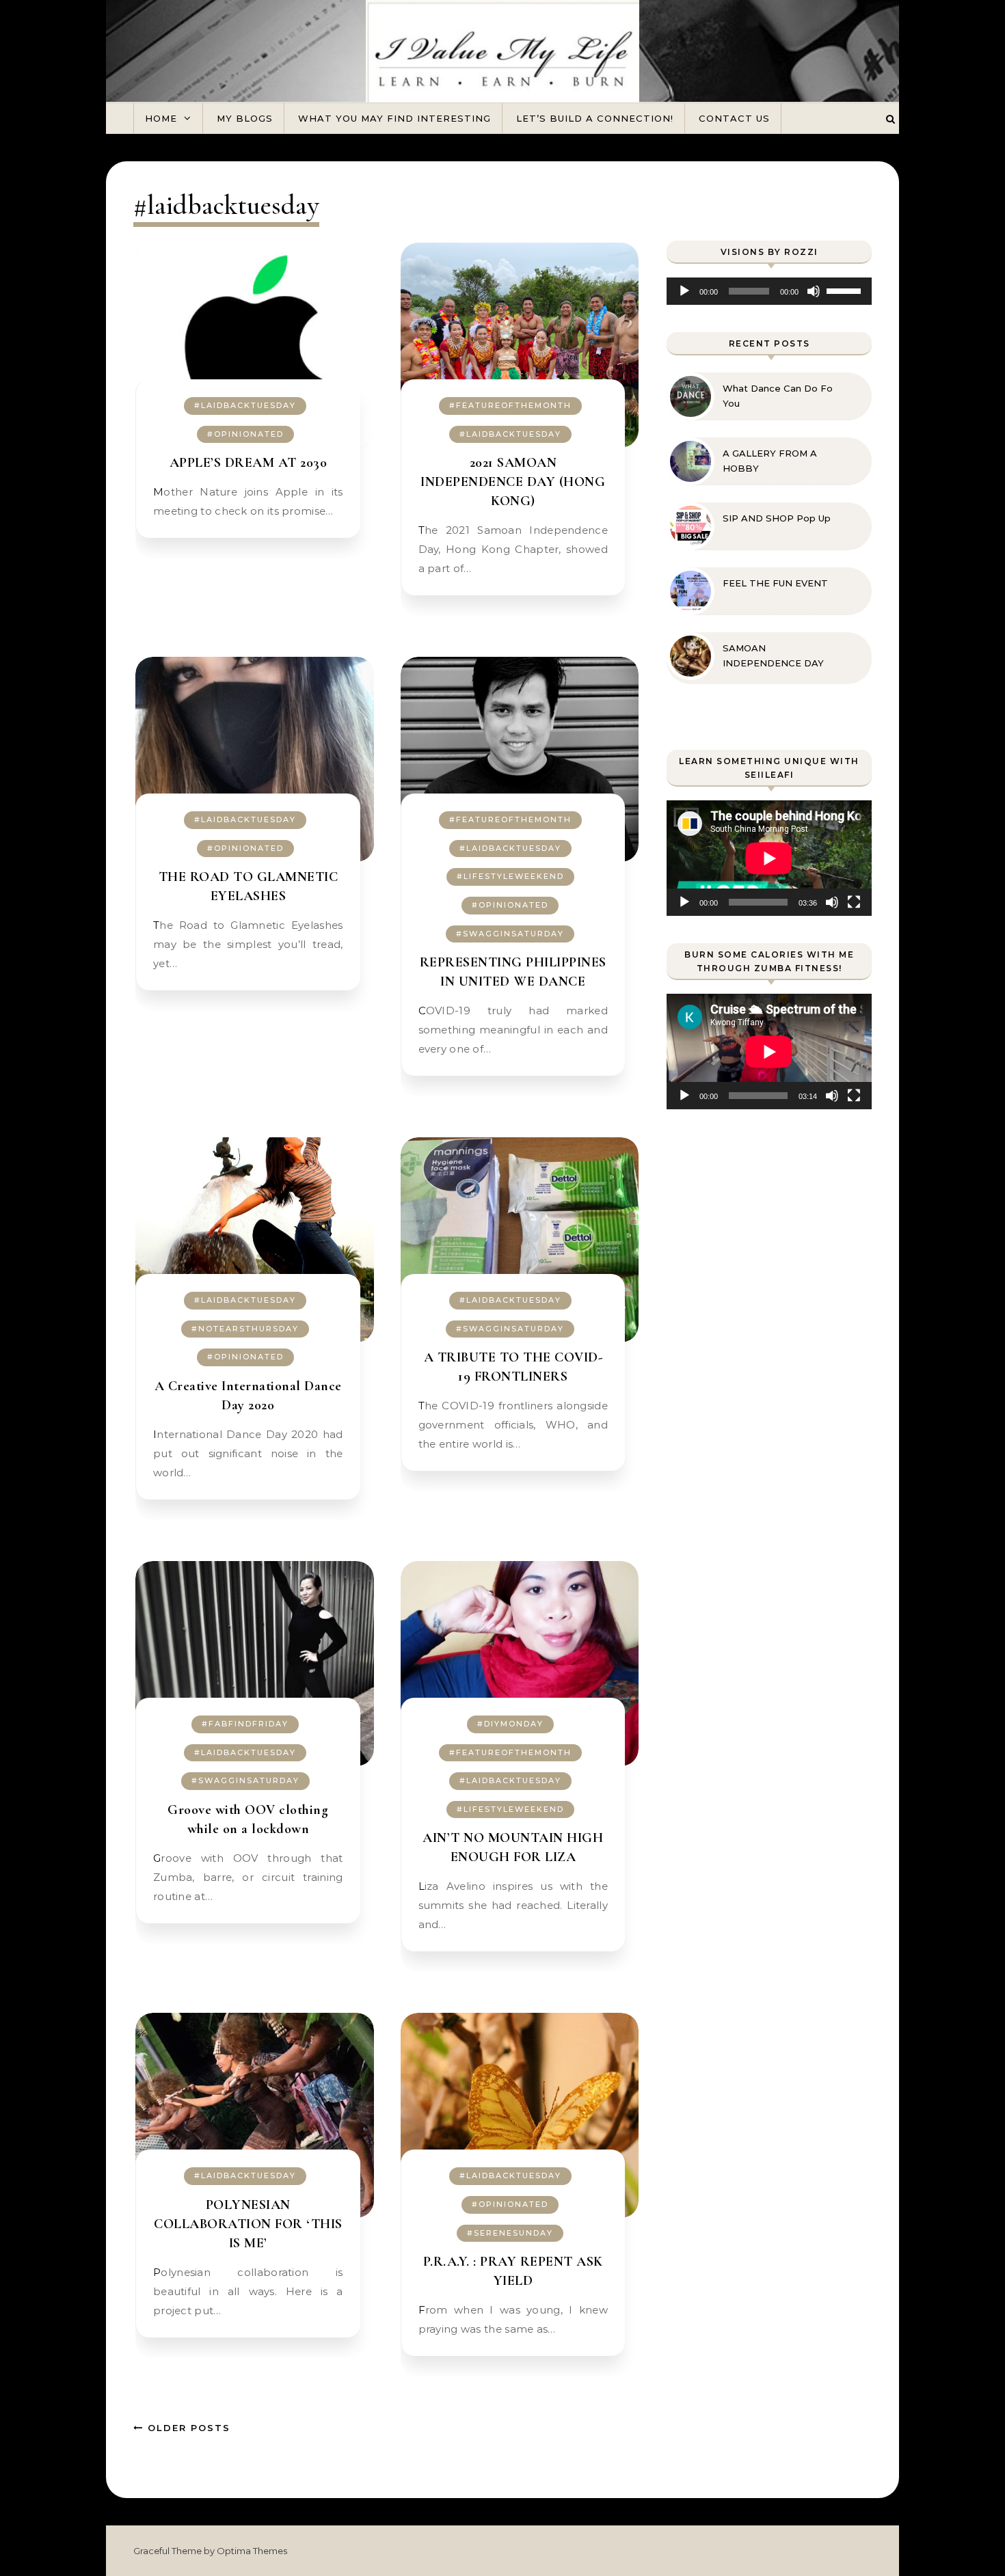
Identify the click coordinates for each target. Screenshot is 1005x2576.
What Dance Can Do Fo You (778, 396)
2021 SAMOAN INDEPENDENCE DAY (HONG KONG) (513, 482)
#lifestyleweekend (510, 876)
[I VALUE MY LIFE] (502, 67)
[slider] (846, 290)
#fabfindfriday (245, 1724)
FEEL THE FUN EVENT (775, 583)
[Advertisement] (769, 1369)
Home (161, 118)
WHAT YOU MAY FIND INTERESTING (394, 118)
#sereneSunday (510, 2233)
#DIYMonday (510, 1724)
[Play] (684, 291)
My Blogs (245, 118)
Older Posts (187, 2428)
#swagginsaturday (510, 934)
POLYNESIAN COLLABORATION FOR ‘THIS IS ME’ (248, 2224)
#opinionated (245, 434)
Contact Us (734, 118)
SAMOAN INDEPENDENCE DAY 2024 (773, 656)
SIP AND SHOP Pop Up (777, 518)
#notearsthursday (245, 1329)
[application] (769, 291)
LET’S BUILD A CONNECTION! (595, 118)
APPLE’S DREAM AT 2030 (249, 463)
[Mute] (814, 291)
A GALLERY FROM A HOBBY (770, 461)
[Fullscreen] (854, 902)
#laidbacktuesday (245, 405)
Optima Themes (252, 2551)
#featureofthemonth (510, 405)
